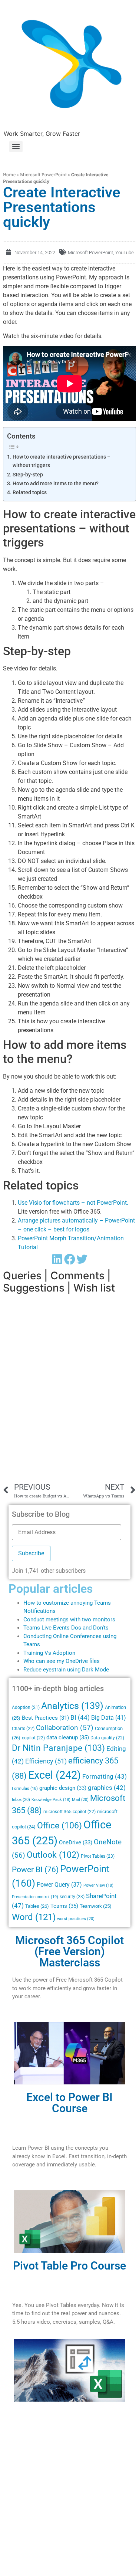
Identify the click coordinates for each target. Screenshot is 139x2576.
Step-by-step (28, 475)
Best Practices (45, 1718)
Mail (80, 1799)
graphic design (63, 1788)
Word (34, 1917)
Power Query (59, 1885)
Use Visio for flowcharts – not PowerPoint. (73, 1203)
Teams (64, 1906)
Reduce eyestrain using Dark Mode (66, 1670)
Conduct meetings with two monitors (69, 1620)
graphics (107, 1788)
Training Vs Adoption (49, 1653)
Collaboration (65, 1728)
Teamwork (96, 1906)
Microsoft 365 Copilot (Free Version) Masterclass (69, 1951)
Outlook (53, 1855)
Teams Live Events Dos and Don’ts (66, 1628)
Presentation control (35, 1897)
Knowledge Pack (51, 1800)
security (72, 1897)
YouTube (125, 252)
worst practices (76, 1919)
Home (9, 174)
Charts (23, 1729)
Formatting (105, 1776)
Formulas (25, 1789)
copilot (33, 1738)
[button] (57, 1259)
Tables (37, 1906)
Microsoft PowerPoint (43, 174)
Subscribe (31, 1553)
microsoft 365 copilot (69, 1812)
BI (80, 1717)
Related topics (30, 493)
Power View (98, 1885)
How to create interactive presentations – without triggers (62, 461)
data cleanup (68, 1737)
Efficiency (46, 1761)
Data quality (107, 1738)
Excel (54, 1775)
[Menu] (16, 147)
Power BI (35, 1870)
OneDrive (76, 1842)
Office (59, 1825)
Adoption (26, 1707)
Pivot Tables (98, 1856)
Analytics (72, 1706)
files (95, 1661)
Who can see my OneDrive (56, 1661)
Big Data (109, 1718)
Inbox (21, 1799)
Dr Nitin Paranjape (58, 1748)
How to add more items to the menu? (56, 484)
